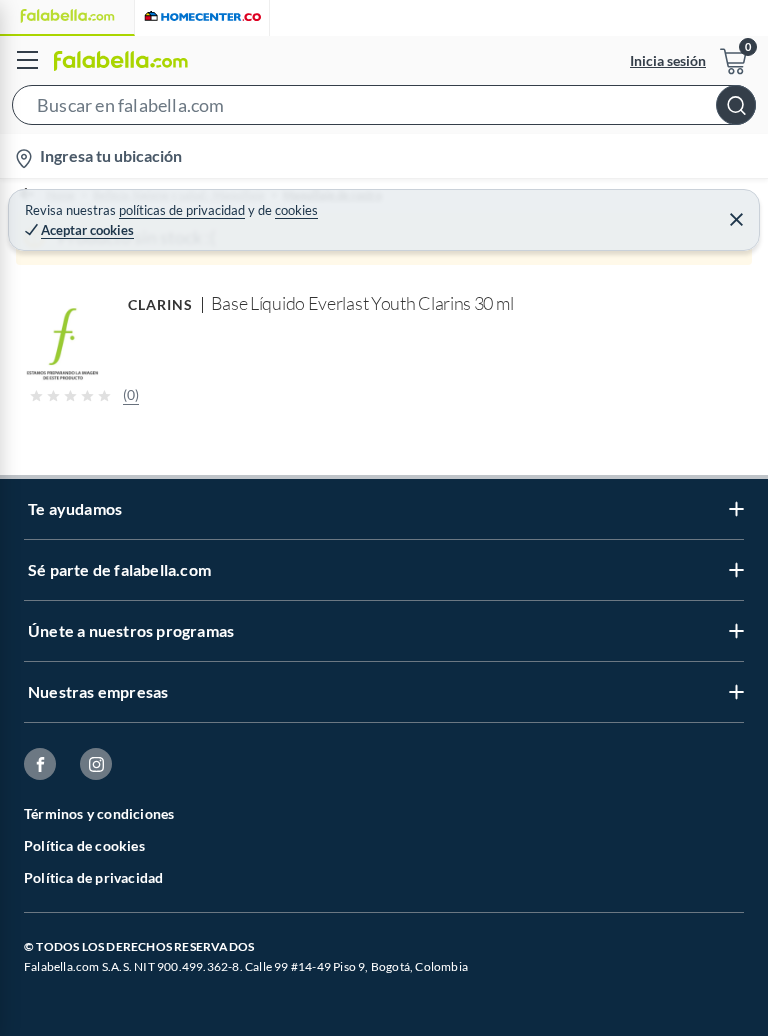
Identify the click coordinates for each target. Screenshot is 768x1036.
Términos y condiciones (99, 813)
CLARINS (161, 304)
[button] (384, 109)
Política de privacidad (93, 877)
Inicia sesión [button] (668, 60)
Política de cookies (84, 845)
